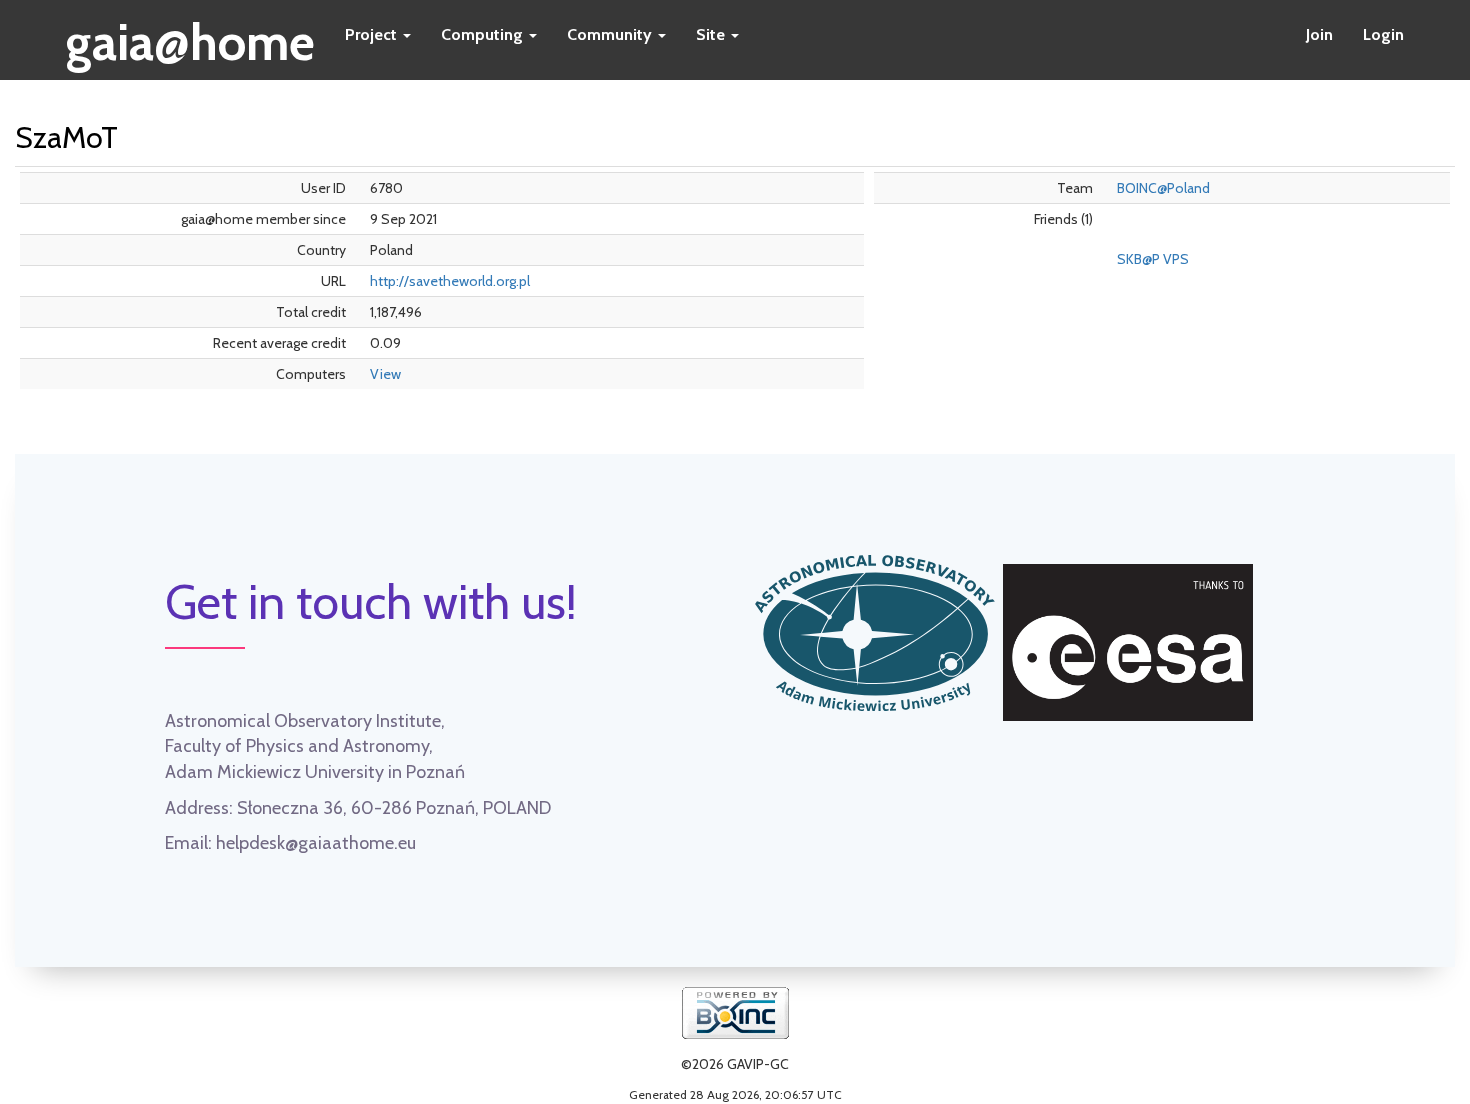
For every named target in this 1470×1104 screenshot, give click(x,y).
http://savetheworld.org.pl (450, 281)
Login (1383, 34)
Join (1319, 34)
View (385, 374)
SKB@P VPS (1153, 259)
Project (373, 34)
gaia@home (190, 36)
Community (611, 34)
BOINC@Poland (1163, 188)
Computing (484, 34)
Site (712, 34)
